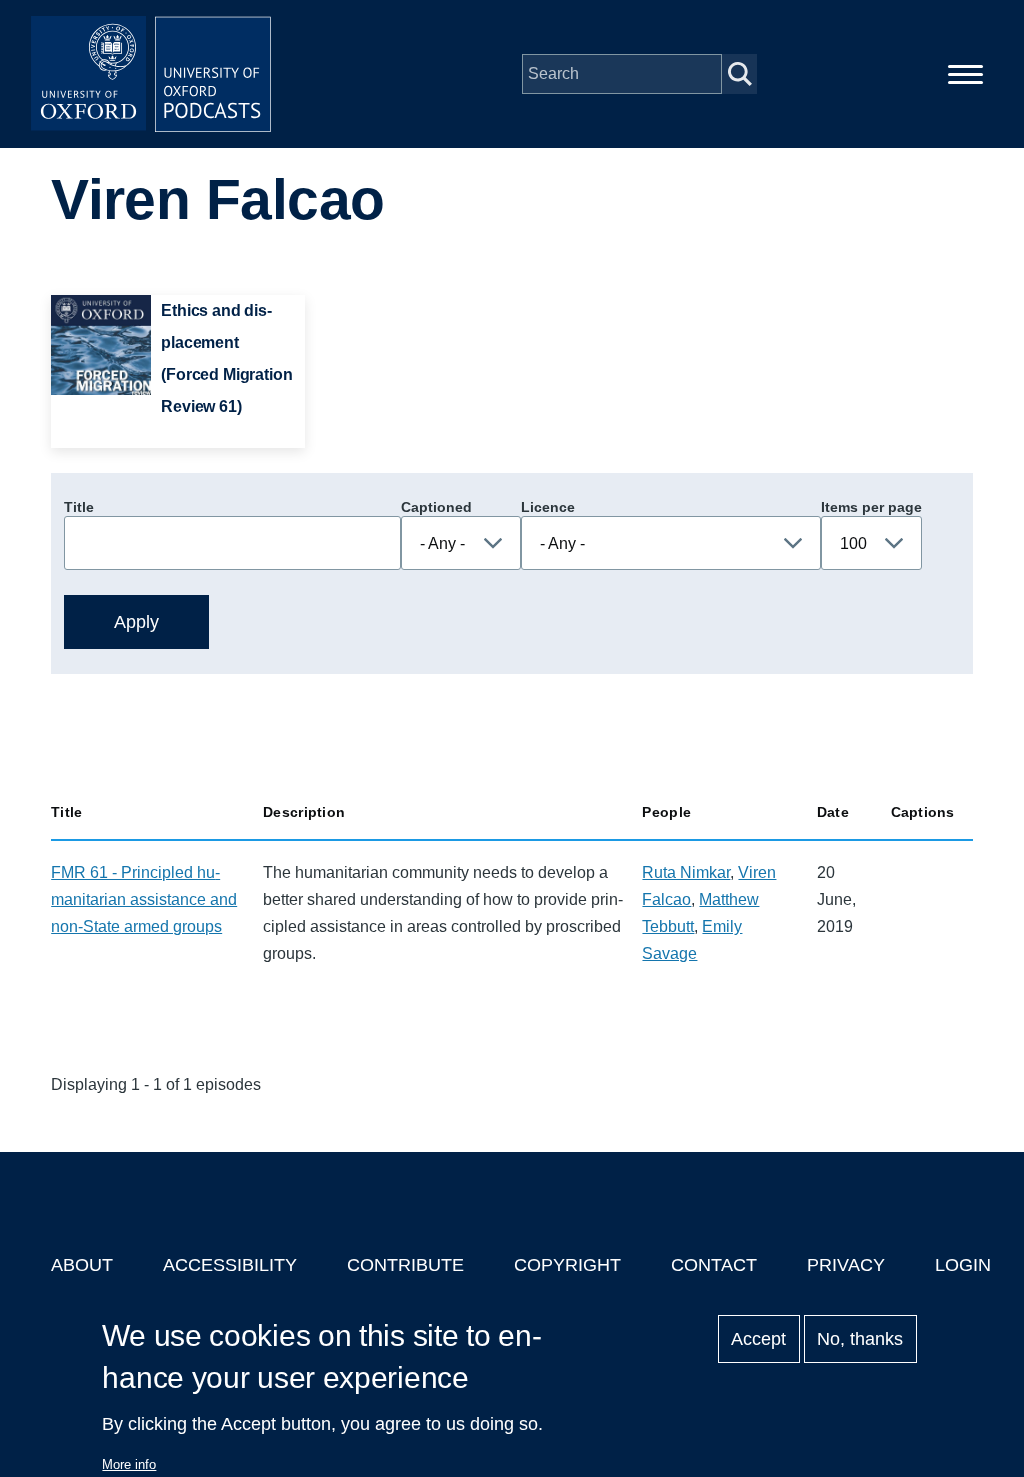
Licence (548, 507)
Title (79, 507)
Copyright (567, 1265)
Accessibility (230, 1265)
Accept (758, 1339)
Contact (714, 1265)
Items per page (871, 507)
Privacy (846, 1265)
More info (129, 1464)
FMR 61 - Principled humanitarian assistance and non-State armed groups (144, 899)
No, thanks (860, 1339)
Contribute (405, 1265)
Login (963, 1265)
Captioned (436, 507)
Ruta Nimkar (686, 872)
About (82, 1265)
